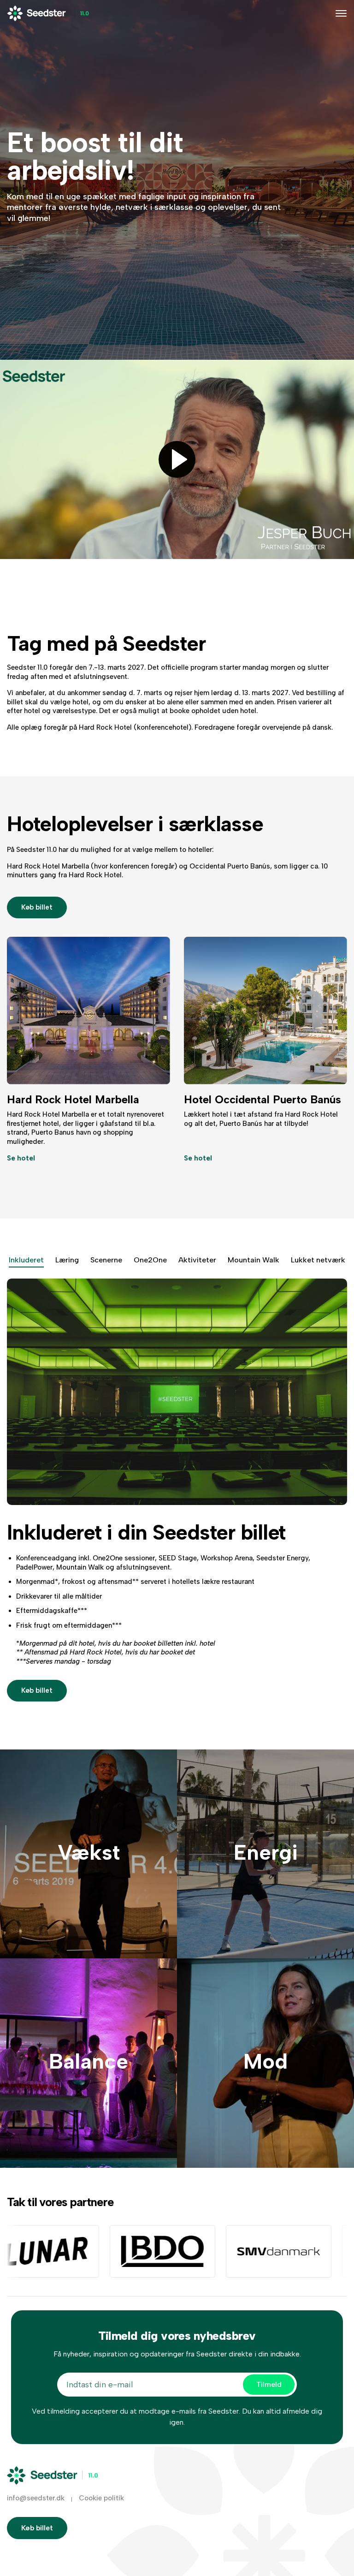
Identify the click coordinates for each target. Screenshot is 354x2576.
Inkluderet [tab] (26, 1260)
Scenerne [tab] (106, 1260)
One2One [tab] (150, 1260)
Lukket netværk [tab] (318, 1260)
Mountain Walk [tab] (254, 1260)
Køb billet (37, 907)
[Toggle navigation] (341, 13)
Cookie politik (101, 2498)
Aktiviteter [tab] (197, 1260)
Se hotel (21, 1158)
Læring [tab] (67, 1260)
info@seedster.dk (36, 2498)
